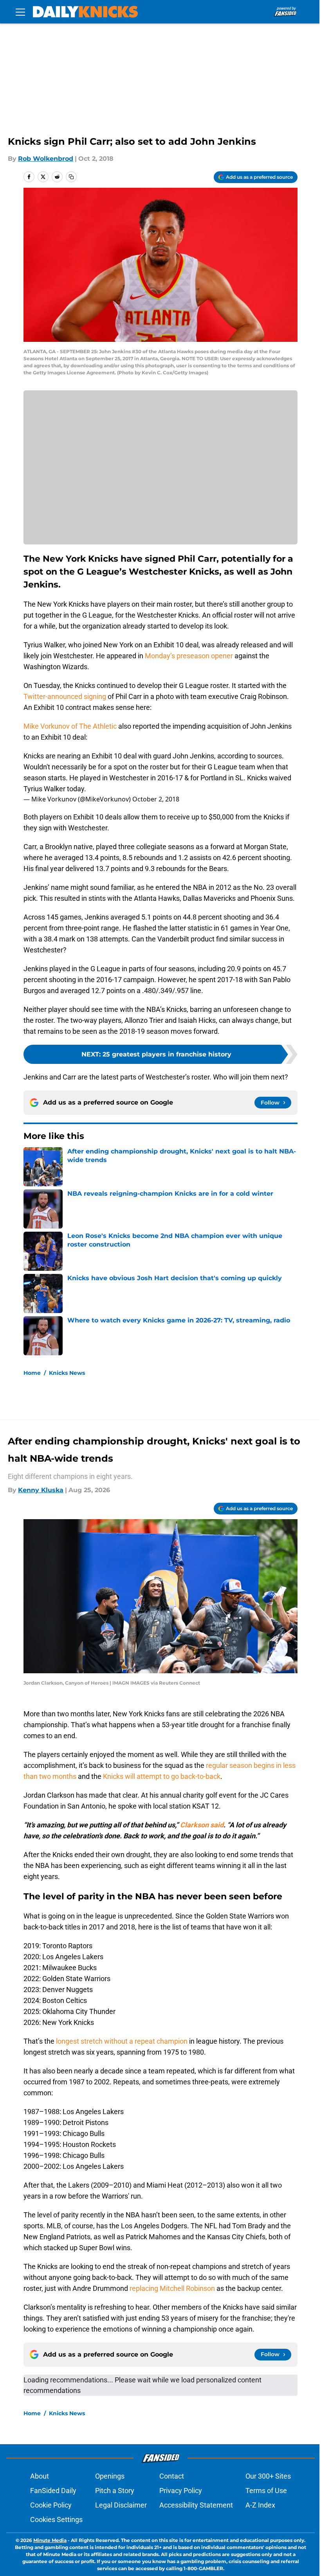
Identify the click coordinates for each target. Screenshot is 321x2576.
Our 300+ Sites (268, 2476)
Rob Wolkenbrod (46, 159)
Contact (172, 2476)
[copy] (71, 177)
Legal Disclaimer (121, 2505)
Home (32, 1373)
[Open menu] (20, 12)
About (40, 2476)
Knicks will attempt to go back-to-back (162, 1776)
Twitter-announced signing (65, 696)
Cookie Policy (51, 2505)
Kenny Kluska (41, 1490)
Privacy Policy (181, 2491)
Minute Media (50, 2540)
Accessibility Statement (196, 2505)
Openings (110, 2476)
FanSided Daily (53, 2491)
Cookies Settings (56, 2519)
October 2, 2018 (156, 799)
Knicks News (67, 1373)
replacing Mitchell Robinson (172, 2288)
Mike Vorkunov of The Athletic (70, 726)
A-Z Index (260, 2505)
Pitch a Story (115, 2491)
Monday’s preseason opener (189, 656)
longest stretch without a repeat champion (122, 2041)
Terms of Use (266, 2491)
